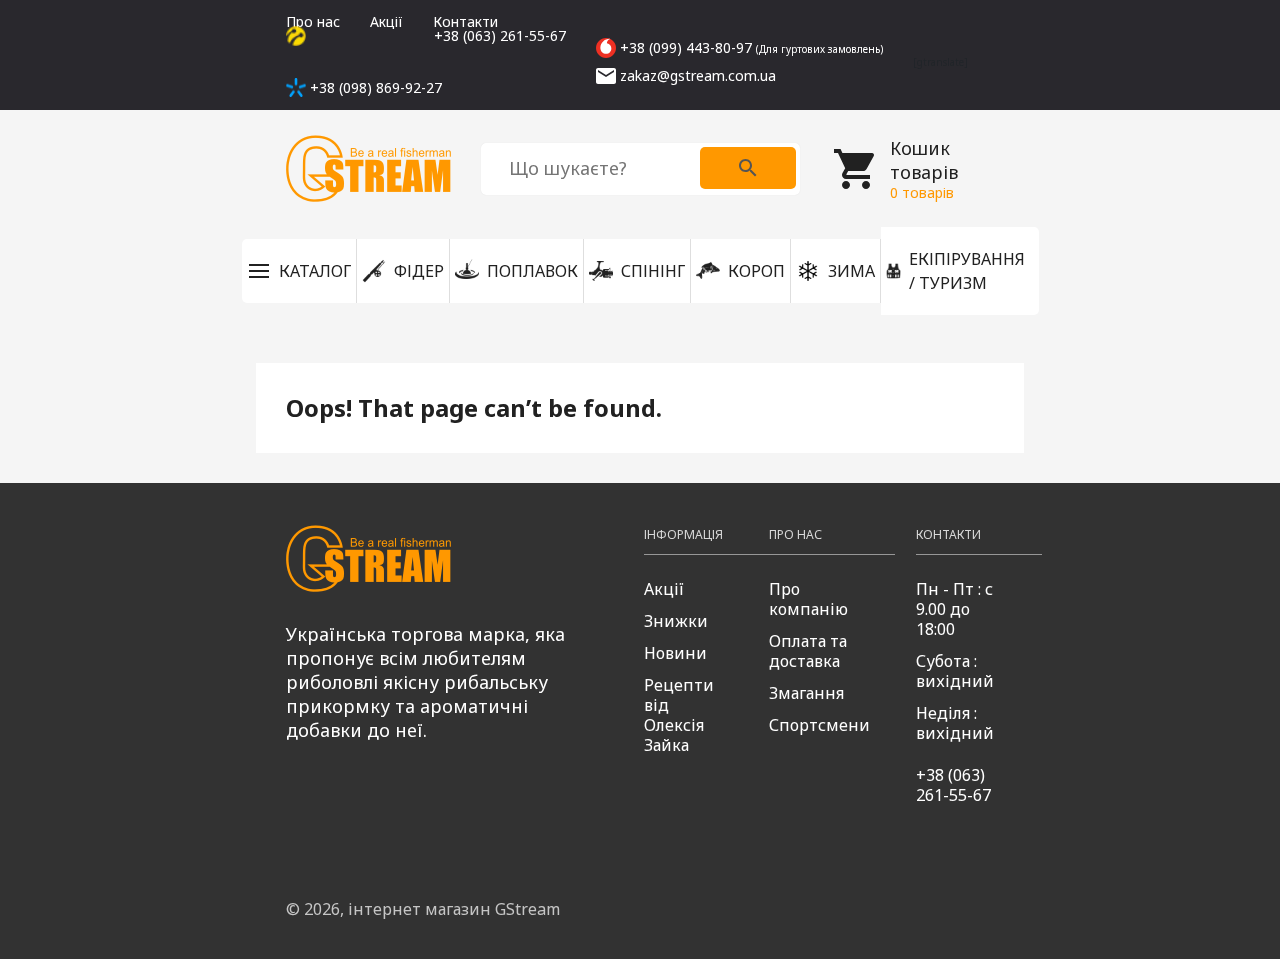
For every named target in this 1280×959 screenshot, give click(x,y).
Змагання (806, 693)
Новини (675, 653)
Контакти (465, 21)
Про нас (313, 21)
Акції (386, 21)
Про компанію (808, 599)
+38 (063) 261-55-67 (953, 785)
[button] (299, 271)
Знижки (676, 621)
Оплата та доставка (808, 651)
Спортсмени (819, 725)
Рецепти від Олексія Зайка (679, 715)
